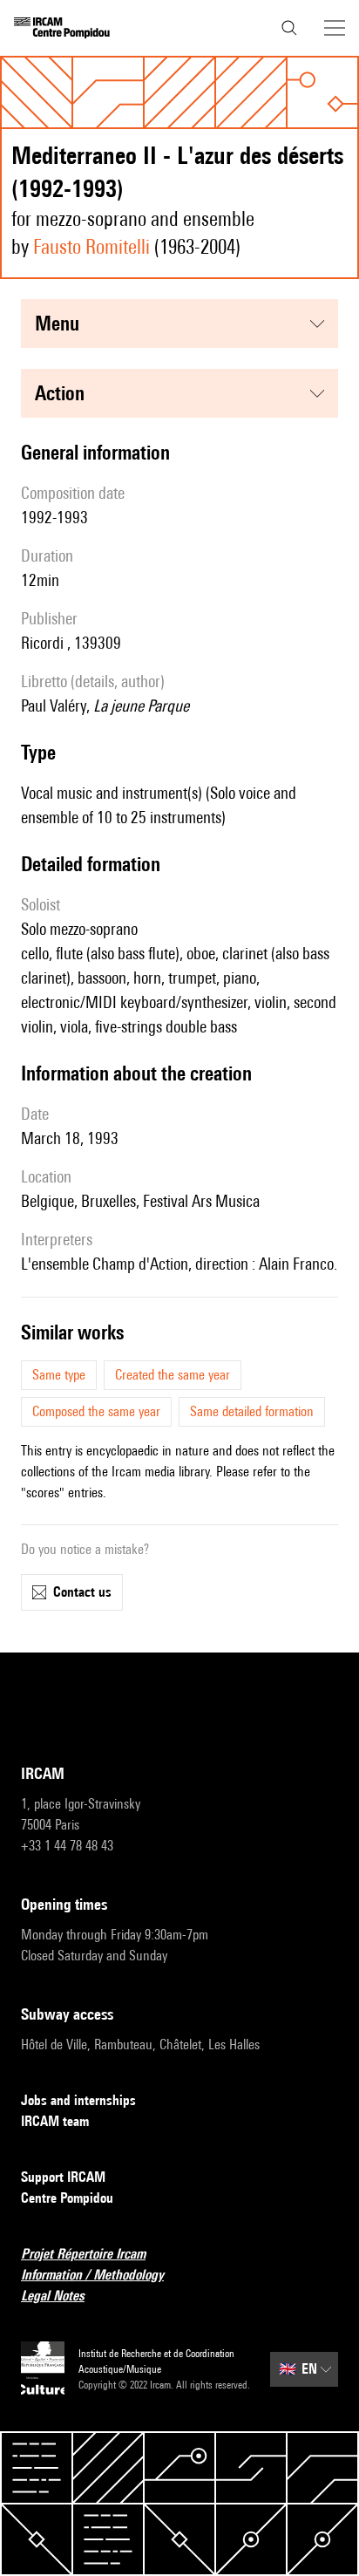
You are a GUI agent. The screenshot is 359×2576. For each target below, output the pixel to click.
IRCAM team (55, 2121)
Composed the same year (96, 1411)
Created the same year (173, 1375)
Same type (59, 1375)
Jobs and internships (78, 2100)
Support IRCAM (63, 2177)
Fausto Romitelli (91, 246)
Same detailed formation (252, 1411)
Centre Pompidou (67, 2198)
